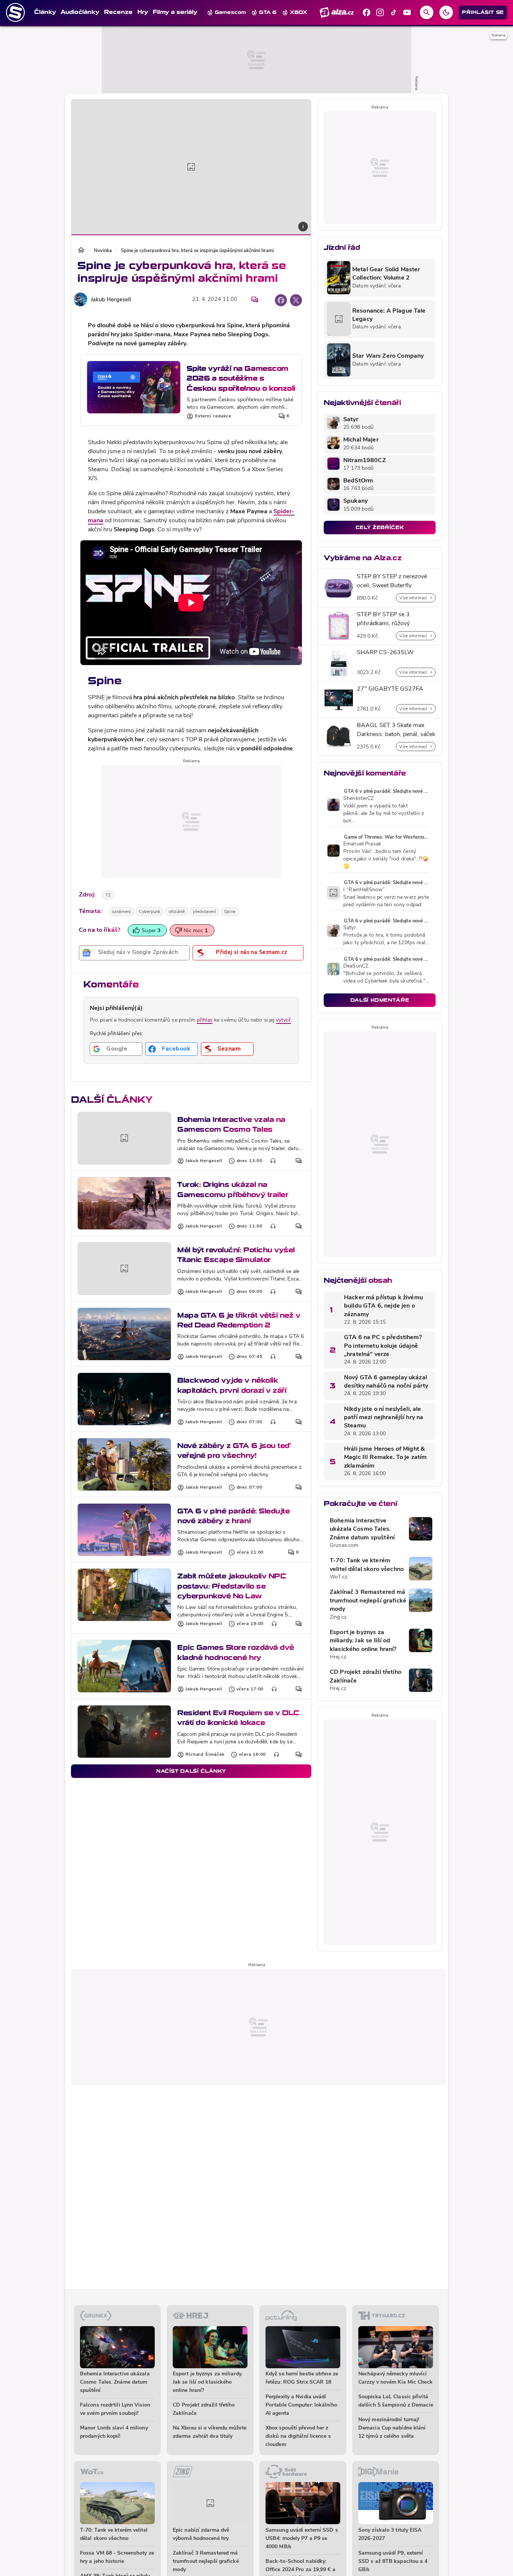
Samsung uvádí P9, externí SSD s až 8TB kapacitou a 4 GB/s (393, 2562)
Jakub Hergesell (111, 300)
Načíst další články (191, 1771)
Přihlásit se (483, 12)
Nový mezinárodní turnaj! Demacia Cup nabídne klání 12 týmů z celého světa (392, 2428)
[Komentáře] (255, 300)
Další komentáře (380, 1000)
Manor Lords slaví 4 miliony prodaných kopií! (114, 2432)
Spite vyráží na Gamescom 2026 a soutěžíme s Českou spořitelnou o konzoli (241, 378)
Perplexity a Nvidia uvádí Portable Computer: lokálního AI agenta (301, 2405)
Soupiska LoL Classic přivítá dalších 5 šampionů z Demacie (396, 2401)
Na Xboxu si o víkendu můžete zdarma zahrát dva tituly (210, 2432)
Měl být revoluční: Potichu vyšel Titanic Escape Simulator (236, 1255)
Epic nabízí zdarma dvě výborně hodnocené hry (201, 2534)
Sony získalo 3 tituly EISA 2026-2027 (390, 2534)
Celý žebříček (380, 527)
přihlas (205, 1020)
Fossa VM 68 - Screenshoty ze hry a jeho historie (117, 2557)
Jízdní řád (342, 247)
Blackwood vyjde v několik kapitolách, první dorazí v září (232, 1385)
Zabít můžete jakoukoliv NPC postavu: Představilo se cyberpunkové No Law (232, 1586)
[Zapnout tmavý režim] (446, 12)
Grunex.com (344, 1546)
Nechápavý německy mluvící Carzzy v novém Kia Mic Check (395, 2378)
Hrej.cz (338, 1657)
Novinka (103, 251)
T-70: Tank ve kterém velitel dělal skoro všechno (367, 1565)
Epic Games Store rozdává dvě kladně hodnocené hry (236, 1652)
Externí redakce (213, 416)
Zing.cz (338, 1617)
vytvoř (284, 1020)
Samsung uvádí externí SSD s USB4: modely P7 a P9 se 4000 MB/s (302, 2539)
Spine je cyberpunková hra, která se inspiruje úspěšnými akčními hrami (197, 251)
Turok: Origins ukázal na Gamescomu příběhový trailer (233, 1189)
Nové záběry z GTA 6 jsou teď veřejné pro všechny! (234, 1451)
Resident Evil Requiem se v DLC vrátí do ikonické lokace (238, 1718)
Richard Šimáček (205, 1755)
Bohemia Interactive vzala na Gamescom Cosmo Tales (231, 1124)
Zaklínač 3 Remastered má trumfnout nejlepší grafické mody (368, 1601)
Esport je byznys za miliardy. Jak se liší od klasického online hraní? (363, 1641)
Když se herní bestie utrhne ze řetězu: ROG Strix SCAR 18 (302, 2378)
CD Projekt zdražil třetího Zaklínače (366, 1677)
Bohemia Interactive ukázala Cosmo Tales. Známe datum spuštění (362, 1529)
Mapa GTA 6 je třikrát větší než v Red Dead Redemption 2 (239, 1320)
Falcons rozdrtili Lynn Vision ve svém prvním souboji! (115, 2409)
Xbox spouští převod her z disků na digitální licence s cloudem (298, 2436)
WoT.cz (339, 1577)
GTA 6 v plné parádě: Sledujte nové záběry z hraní (233, 1516)
